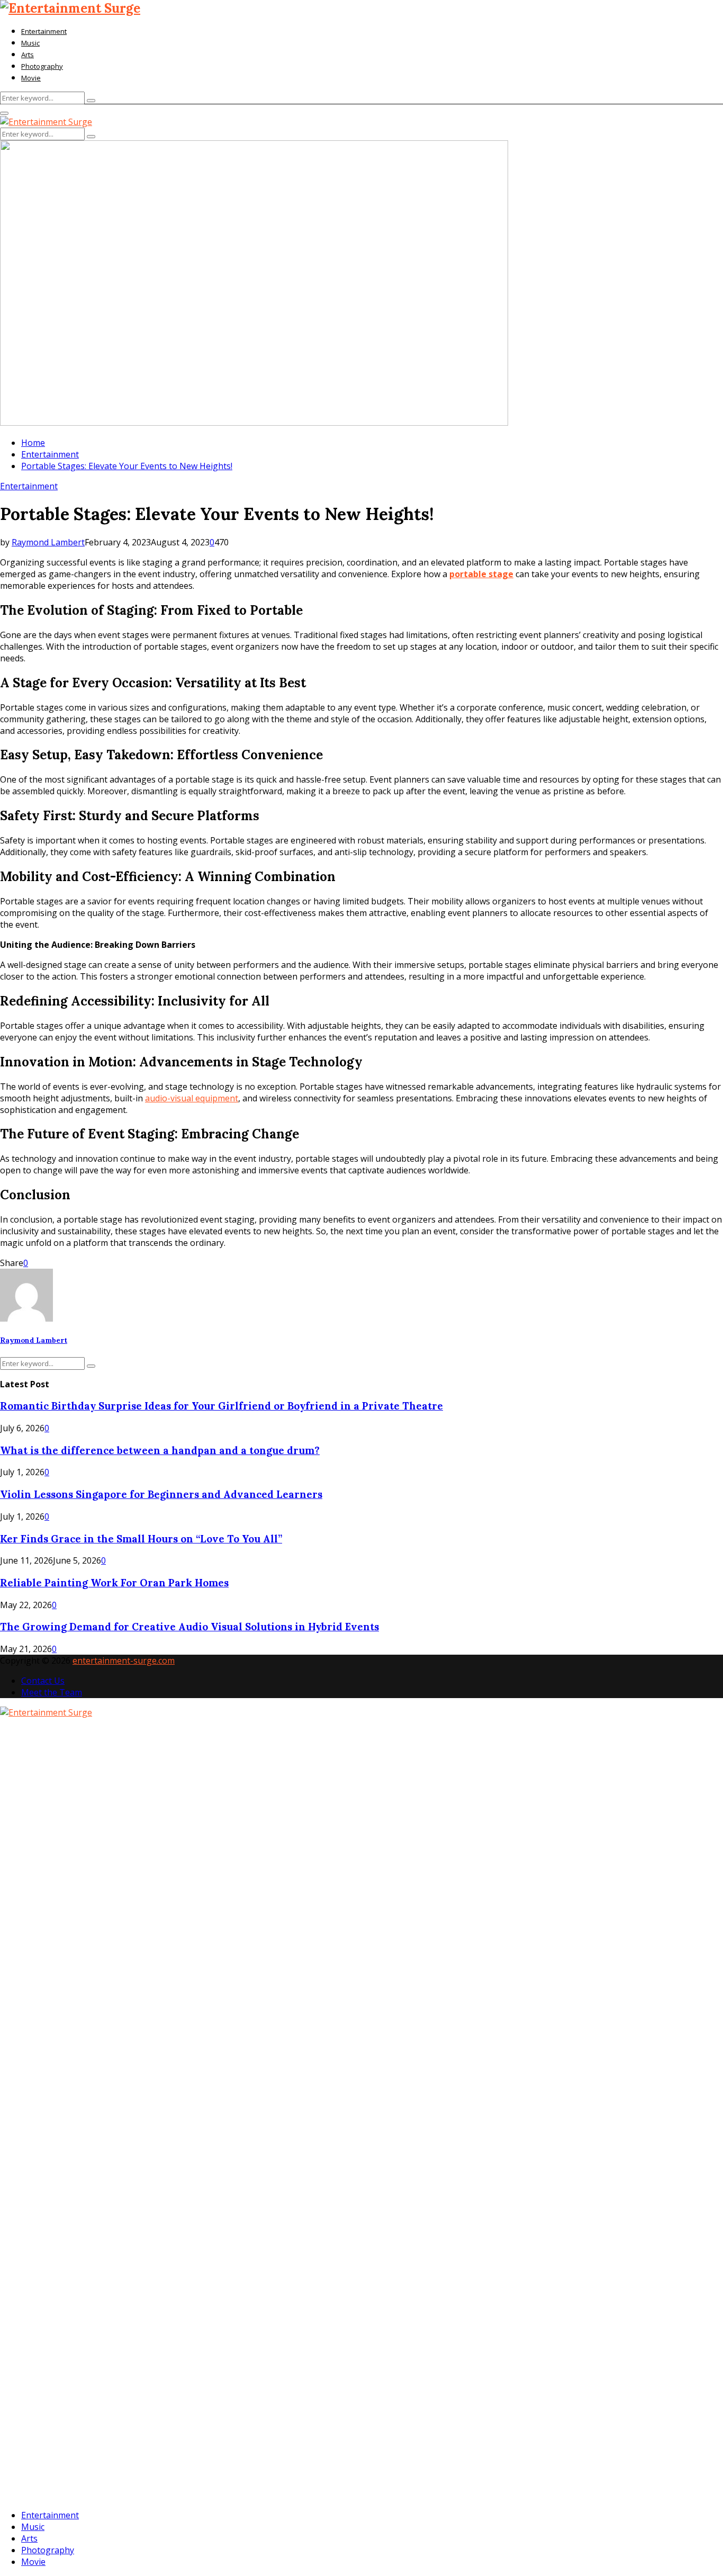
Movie (31, 78)
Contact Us (43, 1681)
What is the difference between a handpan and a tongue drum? (160, 1450)
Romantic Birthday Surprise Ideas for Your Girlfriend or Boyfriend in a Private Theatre (222, 1406)
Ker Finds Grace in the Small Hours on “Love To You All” (141, 1539)
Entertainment (44, 31)
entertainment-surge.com (124, 1661)
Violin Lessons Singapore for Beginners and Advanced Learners (161, 1494)
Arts (28, 55)
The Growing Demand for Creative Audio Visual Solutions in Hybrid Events (189, 1627)
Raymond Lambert (48, 542)
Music (30, 43)
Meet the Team (52, 1692)
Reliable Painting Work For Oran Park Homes (114, 1583)
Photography (42, 66)
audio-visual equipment (192, 1098)
